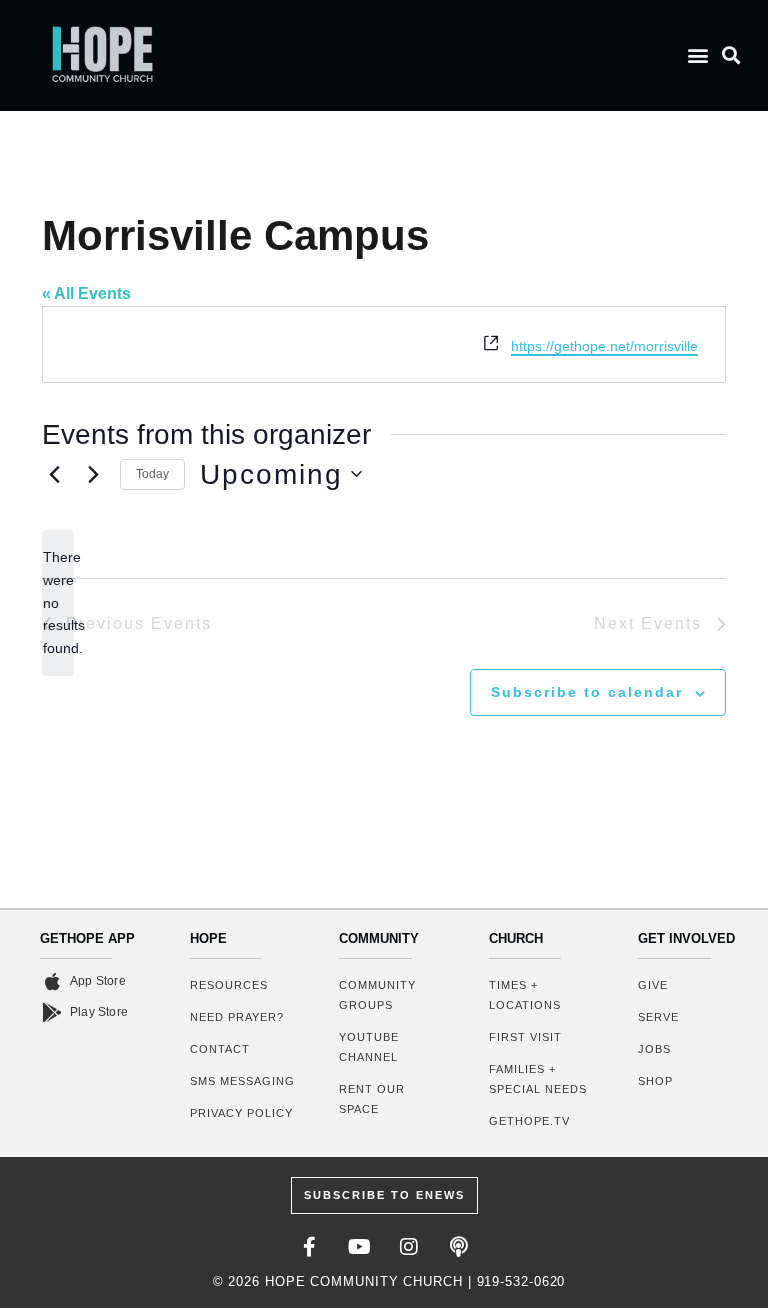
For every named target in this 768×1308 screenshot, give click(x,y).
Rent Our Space (372, 1099)
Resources (229, 985)
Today (152, 474)
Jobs (654, 1049)
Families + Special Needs (538, 1079)
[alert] (58, 602)
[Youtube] (359, 1247)
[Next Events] (93, 474)
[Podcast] (459, 1247)
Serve (658, 1017)
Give (653, 985)
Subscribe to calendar (587, 692)
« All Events (86, 293)
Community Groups (377, 995)
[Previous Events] (54, 474)
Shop (655, 1081)
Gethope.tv (529, 1121)
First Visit (525, 1037)
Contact (220, 1049)
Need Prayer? (237, 1017)
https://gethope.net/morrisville (604, 346)
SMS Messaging (242, 1081)
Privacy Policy (241, 1113)
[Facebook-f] (309, 1247)
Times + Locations (525, 995)
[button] (698, 55)
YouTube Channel (369, 1047)
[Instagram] (409, 1247)
